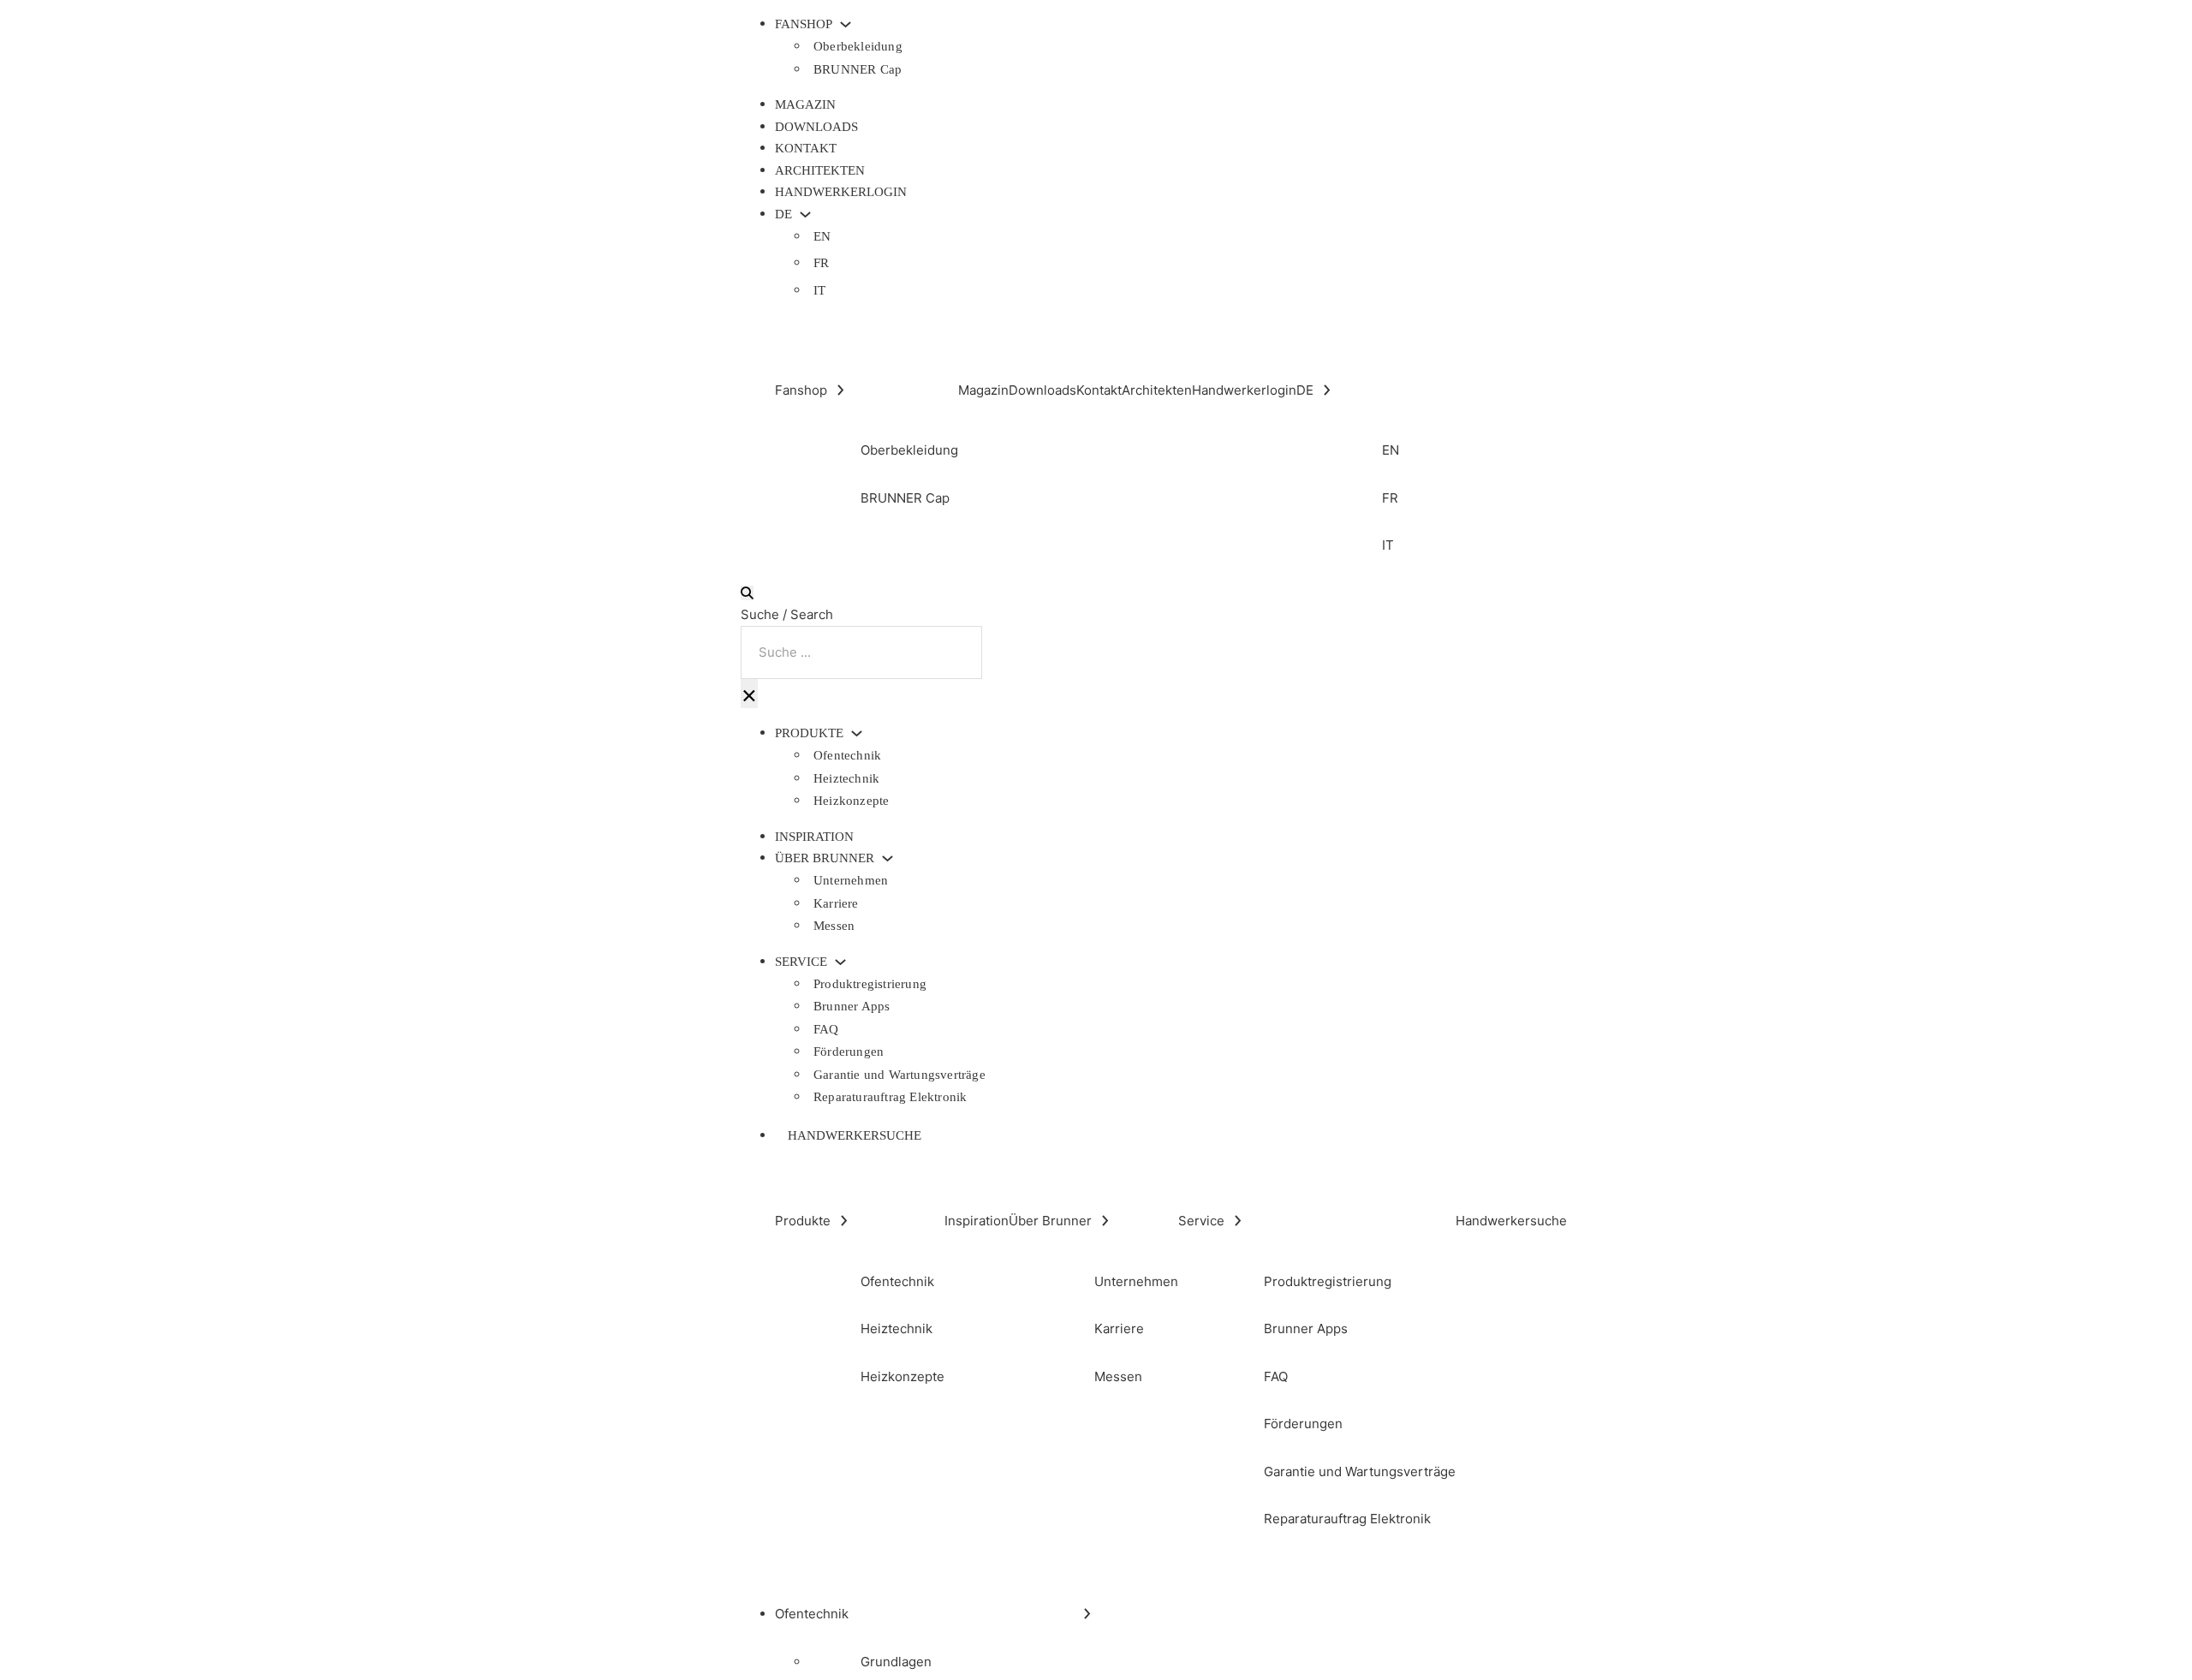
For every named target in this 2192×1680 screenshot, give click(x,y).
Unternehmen (851, 880)
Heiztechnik (846, 778)
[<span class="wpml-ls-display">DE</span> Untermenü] (805, 214)
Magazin (805, 104)
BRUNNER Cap (858, 69)
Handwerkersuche (855, 1135)
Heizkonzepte (851, 801)
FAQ (826, 1029)
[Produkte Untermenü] (857, 733)
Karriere (836, 903)
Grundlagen (896, 1662)
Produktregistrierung (870, 984)
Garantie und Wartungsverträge (899, 1075)
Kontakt (806, 148)
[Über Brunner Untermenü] (888, 858)
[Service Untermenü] (840, 962)
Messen (834, 926)
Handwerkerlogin (841, 192)
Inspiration (814, 837)
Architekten (820, 170)
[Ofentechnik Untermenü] (1087, 1614)
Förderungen (849, 1051)
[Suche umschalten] (747, 593)
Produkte (809, 733)
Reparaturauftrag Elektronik (890, 1097)
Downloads (816, 127)
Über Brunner (825, 858)
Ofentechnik (847, 755)
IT (819, 290)
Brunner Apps (852, 1006)
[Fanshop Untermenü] (846, 24)
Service (801, 962)
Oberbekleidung (858, 46)
